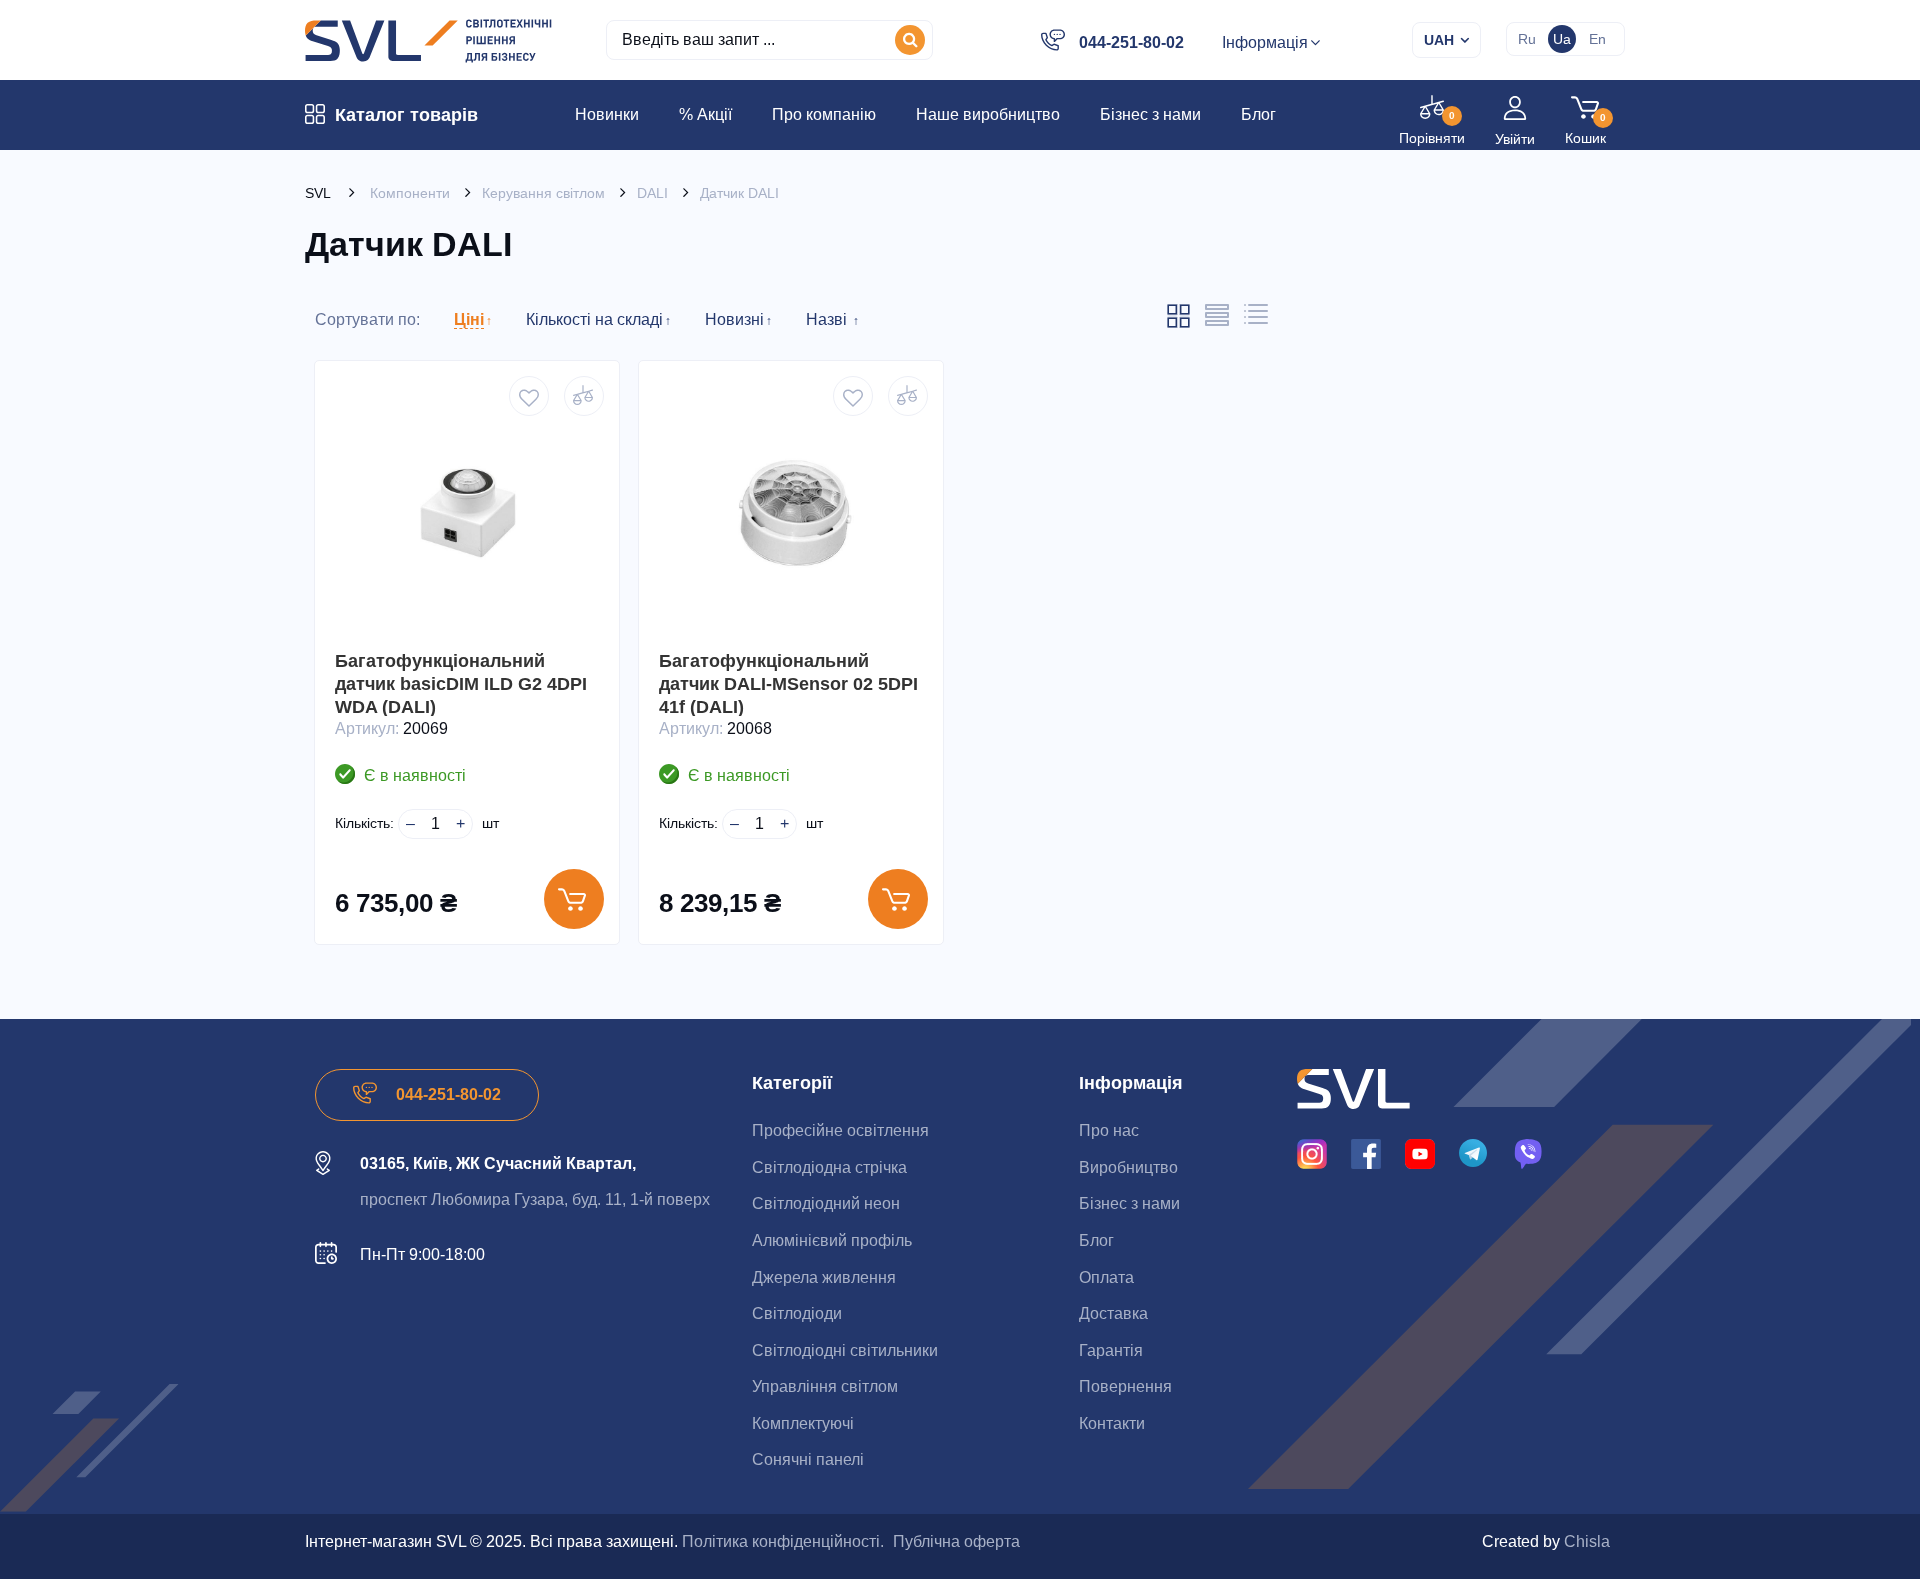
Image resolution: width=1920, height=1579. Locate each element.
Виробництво (1128, 1167)
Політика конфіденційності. (783, 1541)
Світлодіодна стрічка (829, 1167)
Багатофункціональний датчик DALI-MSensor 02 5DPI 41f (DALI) (788, 684)
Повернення (1125, 1386)
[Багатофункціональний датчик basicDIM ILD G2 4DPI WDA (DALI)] (467, 513)
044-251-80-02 (1131, 42)
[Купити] (574, 899)
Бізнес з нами (1129, 1203)
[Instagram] (1312, 1153)
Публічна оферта (956, 1541)
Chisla (1587, 1541)
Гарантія (1111, 1350)
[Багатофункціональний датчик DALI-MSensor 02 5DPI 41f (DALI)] (791, 513)
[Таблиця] (1256, 320)
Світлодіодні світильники (845, 1350)
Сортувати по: (367, 319)
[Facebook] (1366, 1153)
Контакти (1112, 1423)
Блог (1096, 1240)
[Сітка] (1178, 324)
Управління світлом (825, 1386)
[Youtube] (1420, 1153)
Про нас (1109, 1130)
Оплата (1106, 1277)
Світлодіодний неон (826, 1203)
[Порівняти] (584, 396)
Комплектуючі (803, 1423)
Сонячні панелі (808, 1459)
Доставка (1113, 1313)
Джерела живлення (824, 1277)
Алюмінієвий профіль (832, 1240)
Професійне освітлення (840, 1130)
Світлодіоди (797, 1313)
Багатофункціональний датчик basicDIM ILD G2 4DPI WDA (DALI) (461, 684)
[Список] (1217, 322)
